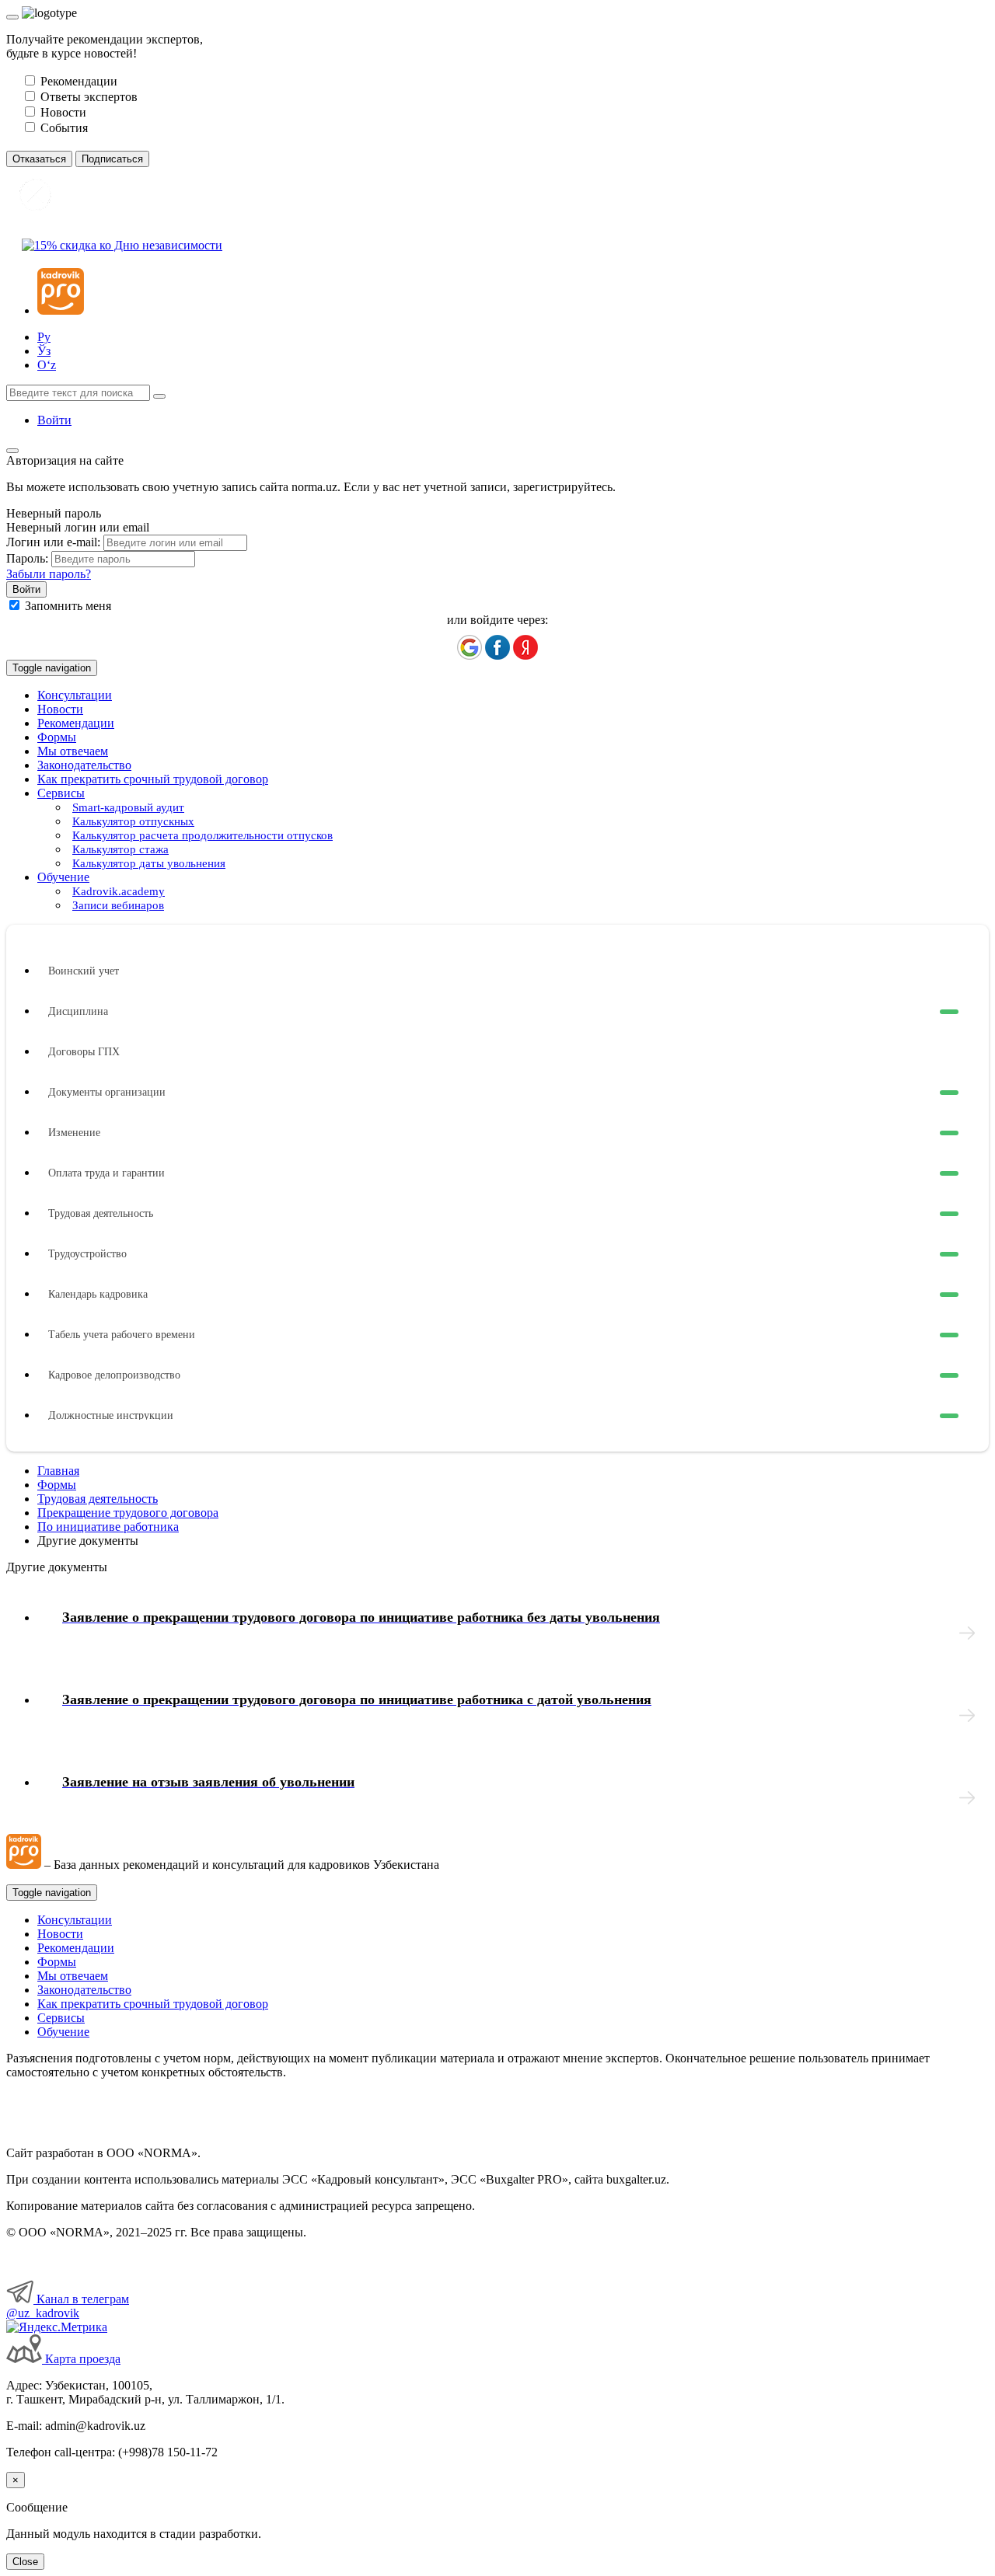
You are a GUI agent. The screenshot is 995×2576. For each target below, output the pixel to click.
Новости (60, 709)
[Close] (12, 17)
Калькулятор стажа (120, 849)
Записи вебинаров (118, 905)
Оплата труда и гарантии (106, 1173)
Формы (57, 737)
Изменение (74, 1133)
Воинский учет (84, 971)
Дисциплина (78, 1011)
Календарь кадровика (98, 1294)
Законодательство (84, 765)
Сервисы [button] (61, 793)
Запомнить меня (68, 606)
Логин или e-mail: (53, 542)
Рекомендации (76, 723)
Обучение (63, 2032)
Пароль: (27, 558)
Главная (58, 1471)
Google (470, 647)
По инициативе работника (108, 1527)
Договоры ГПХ (84, 1052)
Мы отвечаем (73, 751)
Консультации (75, 695)
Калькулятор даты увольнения (149, 863)
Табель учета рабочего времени (122, 1335)
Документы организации (107, 1092)
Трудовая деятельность (101, 1213)
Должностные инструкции (111, 1415)
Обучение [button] (63, 877)
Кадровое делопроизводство (114, 1375)
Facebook (497, 647)
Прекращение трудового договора (128, 1513)
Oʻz (47, 365)
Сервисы (61, 2018)
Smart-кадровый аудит (128, 807)
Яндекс (525, 647)
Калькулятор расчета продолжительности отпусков (202, 835)
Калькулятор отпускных (133, 821)
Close (25, 2562)
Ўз (44, 351)
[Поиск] (159, 396)
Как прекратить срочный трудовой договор (153, 779)
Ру (44, 337)
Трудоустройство (87, 1254)
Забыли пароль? (49, 574)
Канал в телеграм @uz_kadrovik (68, 2306)
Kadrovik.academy (119, 891)
